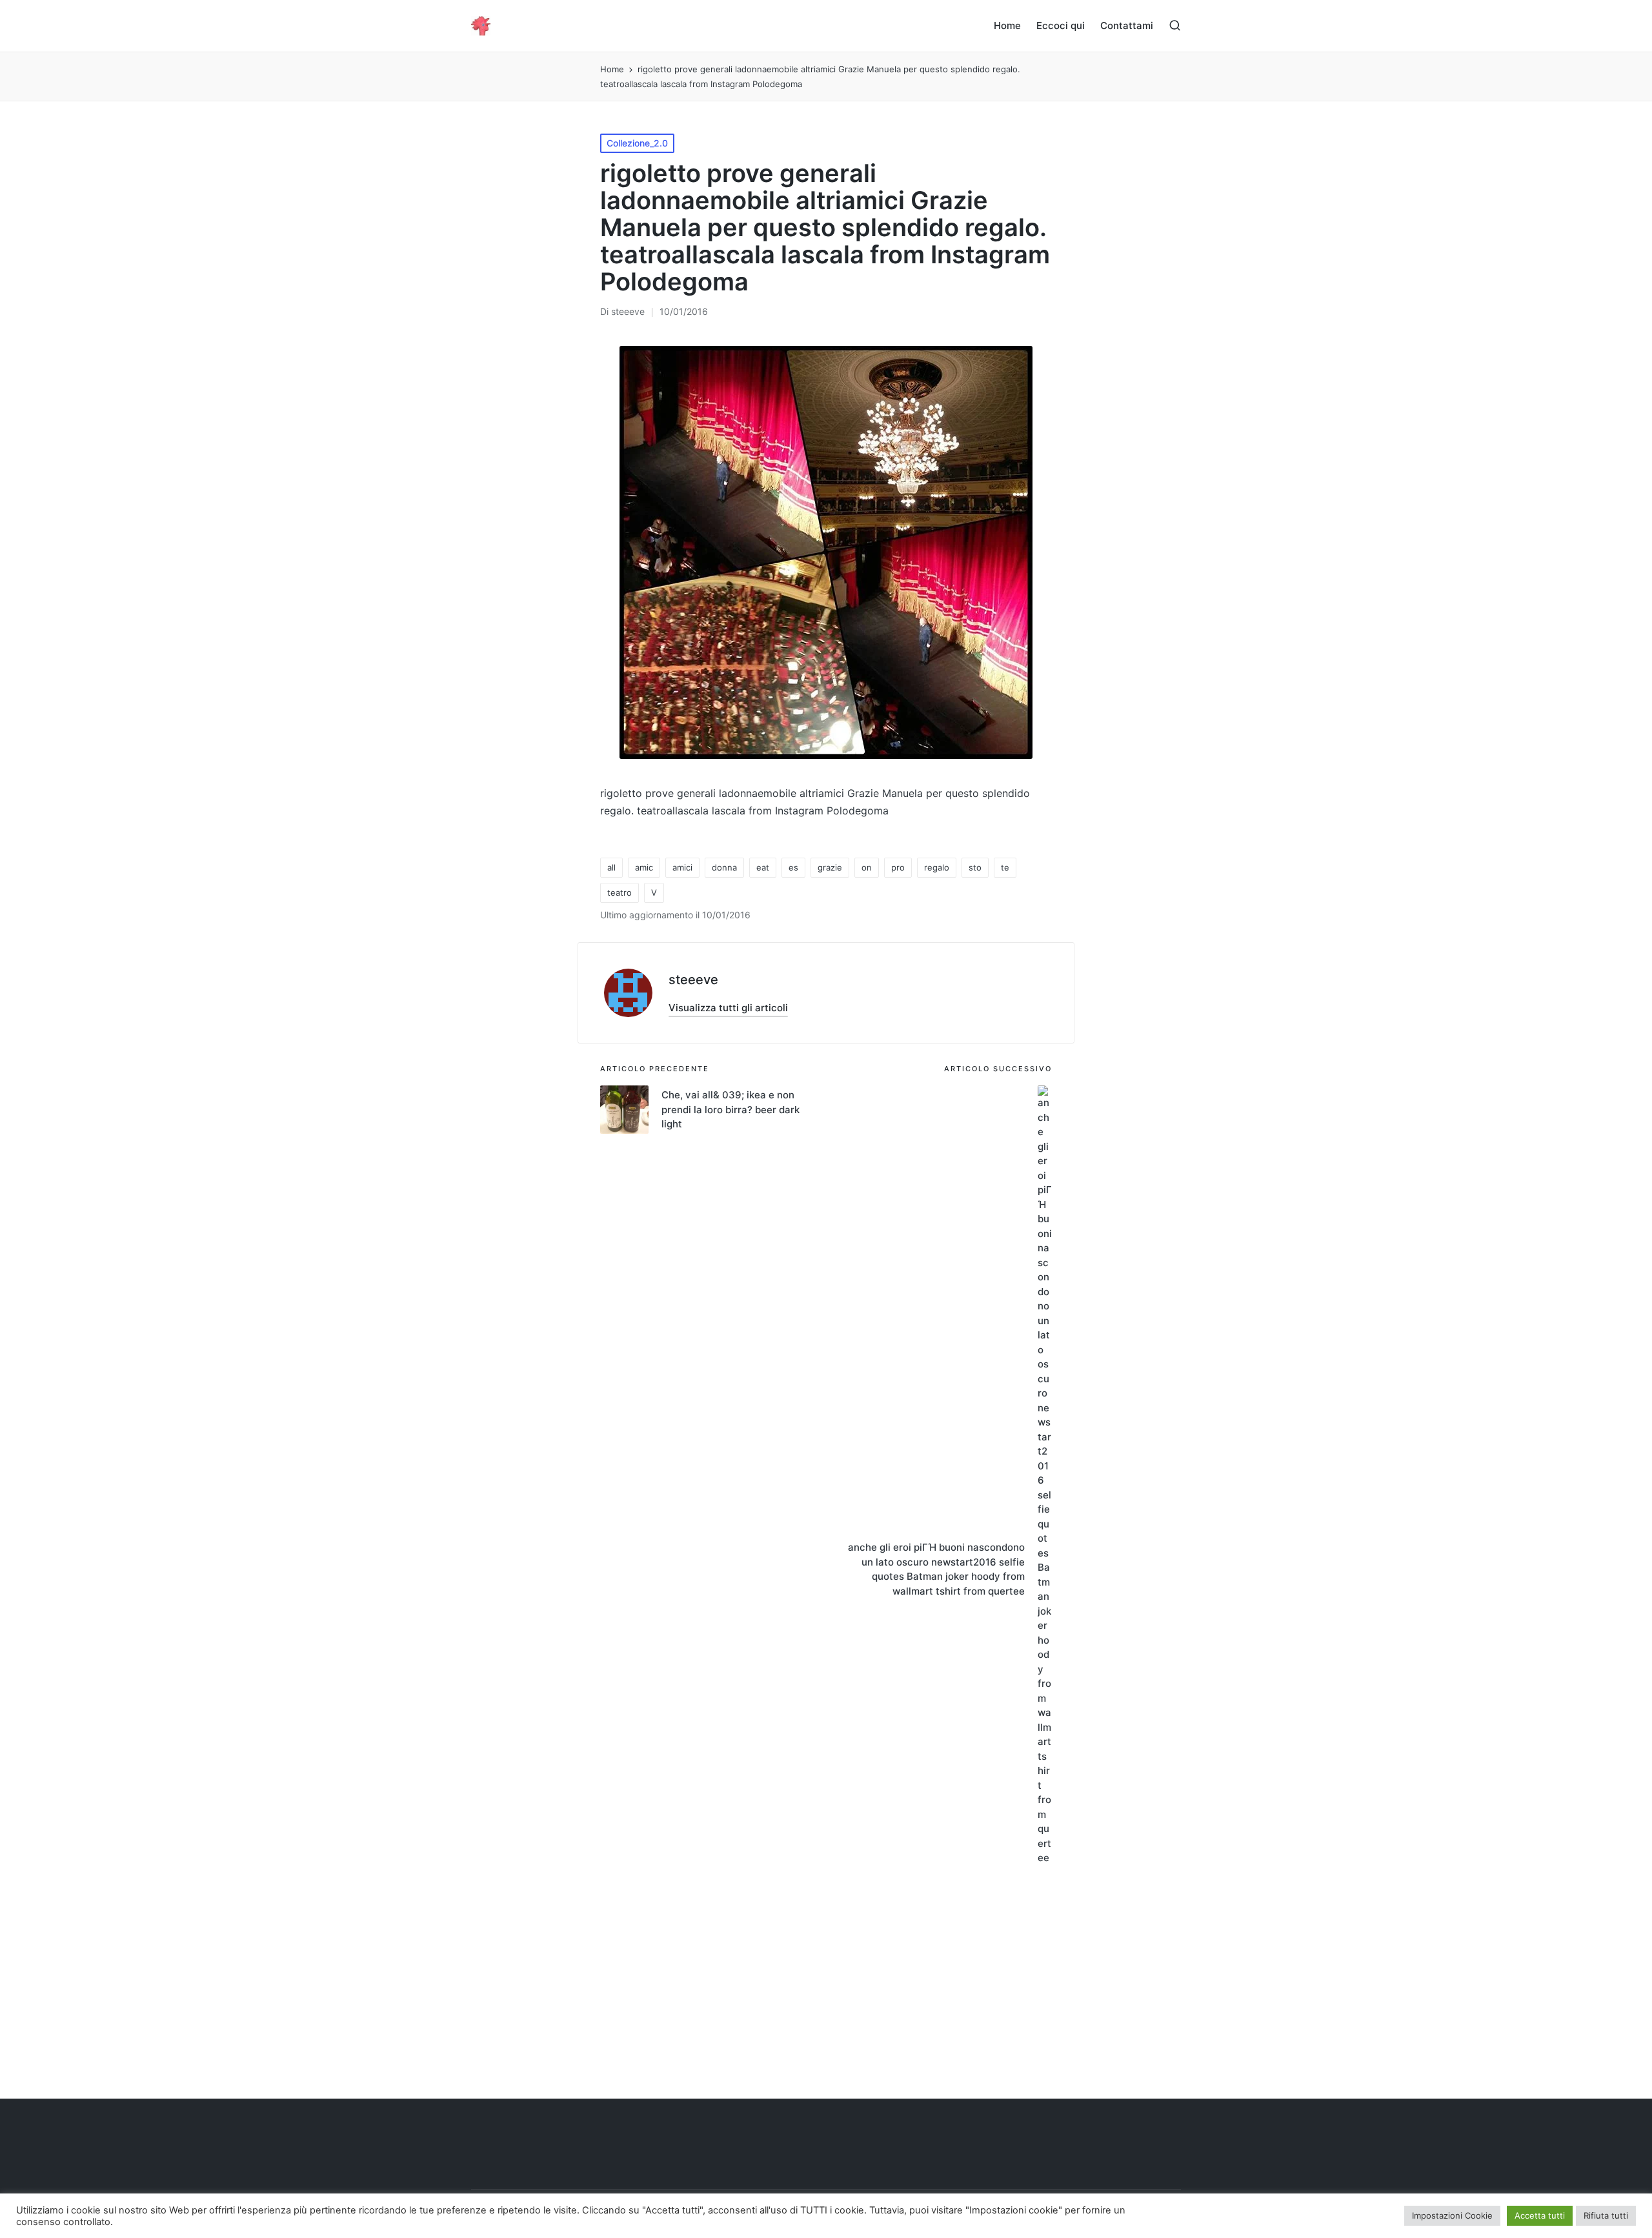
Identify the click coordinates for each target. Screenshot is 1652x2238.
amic (644, 867)
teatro (619, 892)
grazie (830, 867)
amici (682, 867)
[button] (728, 1008)
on (867, 867)
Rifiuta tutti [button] (1606, 2215)
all (611, 867)
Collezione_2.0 (637, 143)
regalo (937, 867)
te (1005, 867)
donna (724, 867)
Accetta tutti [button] (1540, 2215)
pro (898, 867)
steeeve (693, 980)
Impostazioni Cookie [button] (1452, 2215)
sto (975, 867)
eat (763, 867)
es (793, 867)
